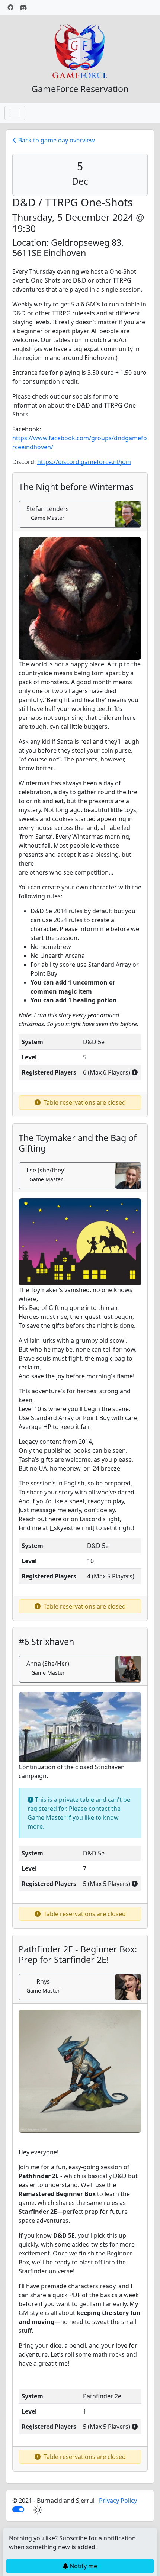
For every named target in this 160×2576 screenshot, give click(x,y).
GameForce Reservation (80, 89)
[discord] (23, 7)
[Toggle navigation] (15, 113)
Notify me (83, 2566)
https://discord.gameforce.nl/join (84, 462)
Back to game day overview (56, 140)
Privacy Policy (118, 2501)
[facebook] (10, 7)
